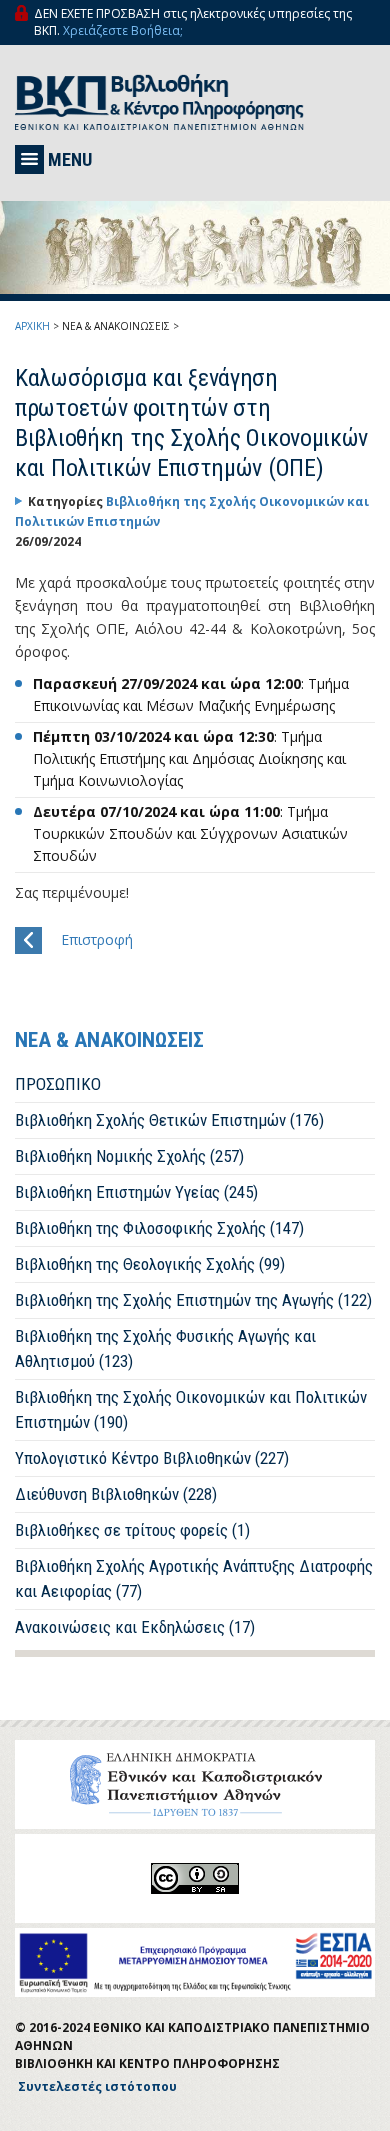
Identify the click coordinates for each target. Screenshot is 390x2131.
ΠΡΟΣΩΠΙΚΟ (58, 1084)
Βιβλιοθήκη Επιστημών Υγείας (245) (136, 1192)
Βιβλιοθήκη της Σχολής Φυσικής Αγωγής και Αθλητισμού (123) (165, 1348)
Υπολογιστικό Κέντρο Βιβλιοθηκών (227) (152, 1458)
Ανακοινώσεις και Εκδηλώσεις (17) (135, 1627)
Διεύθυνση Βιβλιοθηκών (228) (116, 1494)
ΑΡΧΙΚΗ (32, 326)
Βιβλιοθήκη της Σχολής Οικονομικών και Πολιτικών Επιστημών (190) (191, 1409)
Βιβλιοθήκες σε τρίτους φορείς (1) (132, 1530)
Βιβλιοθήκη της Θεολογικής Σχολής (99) (150, 1264)
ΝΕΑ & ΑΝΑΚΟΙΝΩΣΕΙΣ (116, 326)
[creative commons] (195, 1878)
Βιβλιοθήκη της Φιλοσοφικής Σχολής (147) (159, 1228)
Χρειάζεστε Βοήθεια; (123, 30)
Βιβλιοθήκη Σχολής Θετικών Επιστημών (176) (169, 1120)
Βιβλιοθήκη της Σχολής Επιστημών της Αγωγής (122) (193, 1300)
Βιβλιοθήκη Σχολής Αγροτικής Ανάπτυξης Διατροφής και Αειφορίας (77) (194, 1578)
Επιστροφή (97, 939)
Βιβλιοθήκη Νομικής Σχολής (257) (129, 1156)
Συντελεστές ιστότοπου (97, 2086)
